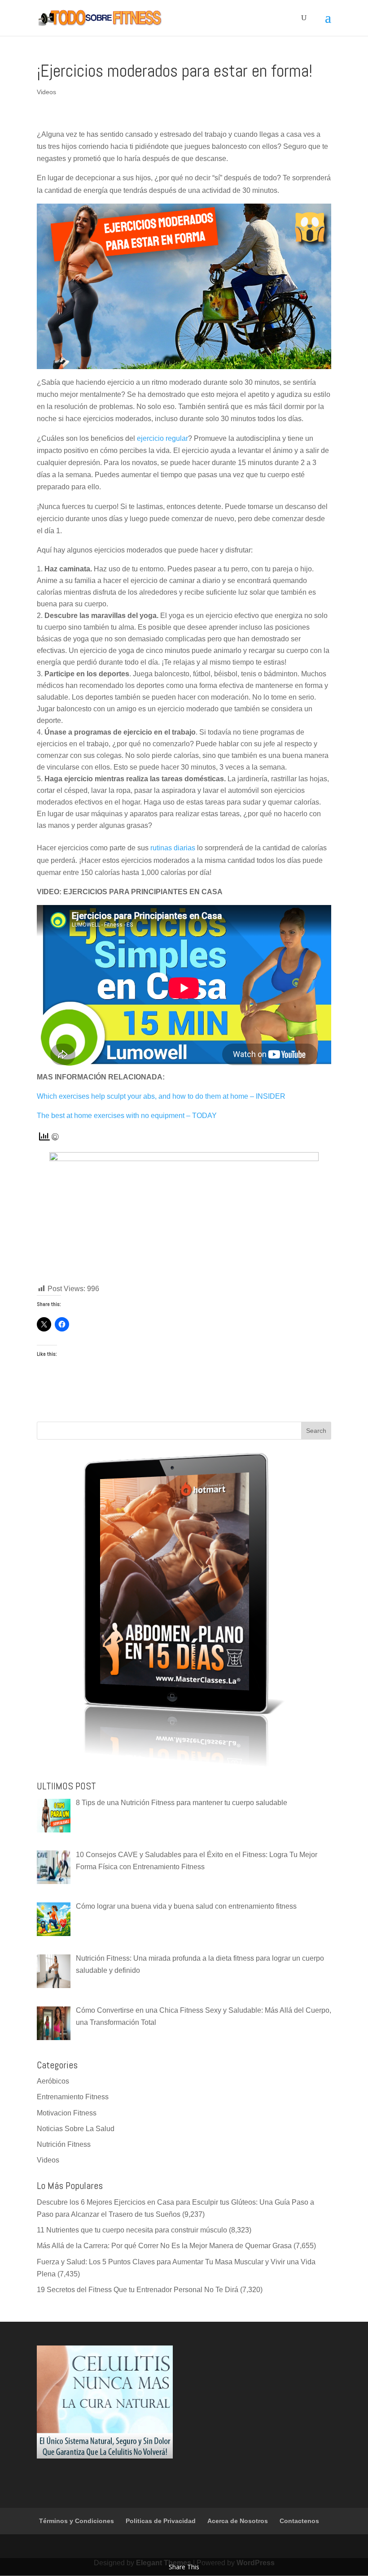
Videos (46, 92)
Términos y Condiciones (77, 2521)
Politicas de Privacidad (161, 2521)
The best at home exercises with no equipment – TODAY (127, 1116)
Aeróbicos (53, 2081)
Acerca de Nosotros (238, 2521)
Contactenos (299, 2521)
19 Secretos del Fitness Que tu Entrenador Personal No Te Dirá (138, 2290)
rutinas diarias (173, 848)
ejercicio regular (162, 438)
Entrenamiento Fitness (73, 2097)
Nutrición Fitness (64, 2144)
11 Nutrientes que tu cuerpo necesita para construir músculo (132, 2230)
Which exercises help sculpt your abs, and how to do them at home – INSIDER (161, 1096)
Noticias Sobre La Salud (76, 2129)
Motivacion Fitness (67, 2113)
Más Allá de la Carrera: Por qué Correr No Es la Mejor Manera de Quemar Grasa (164, 2246)
